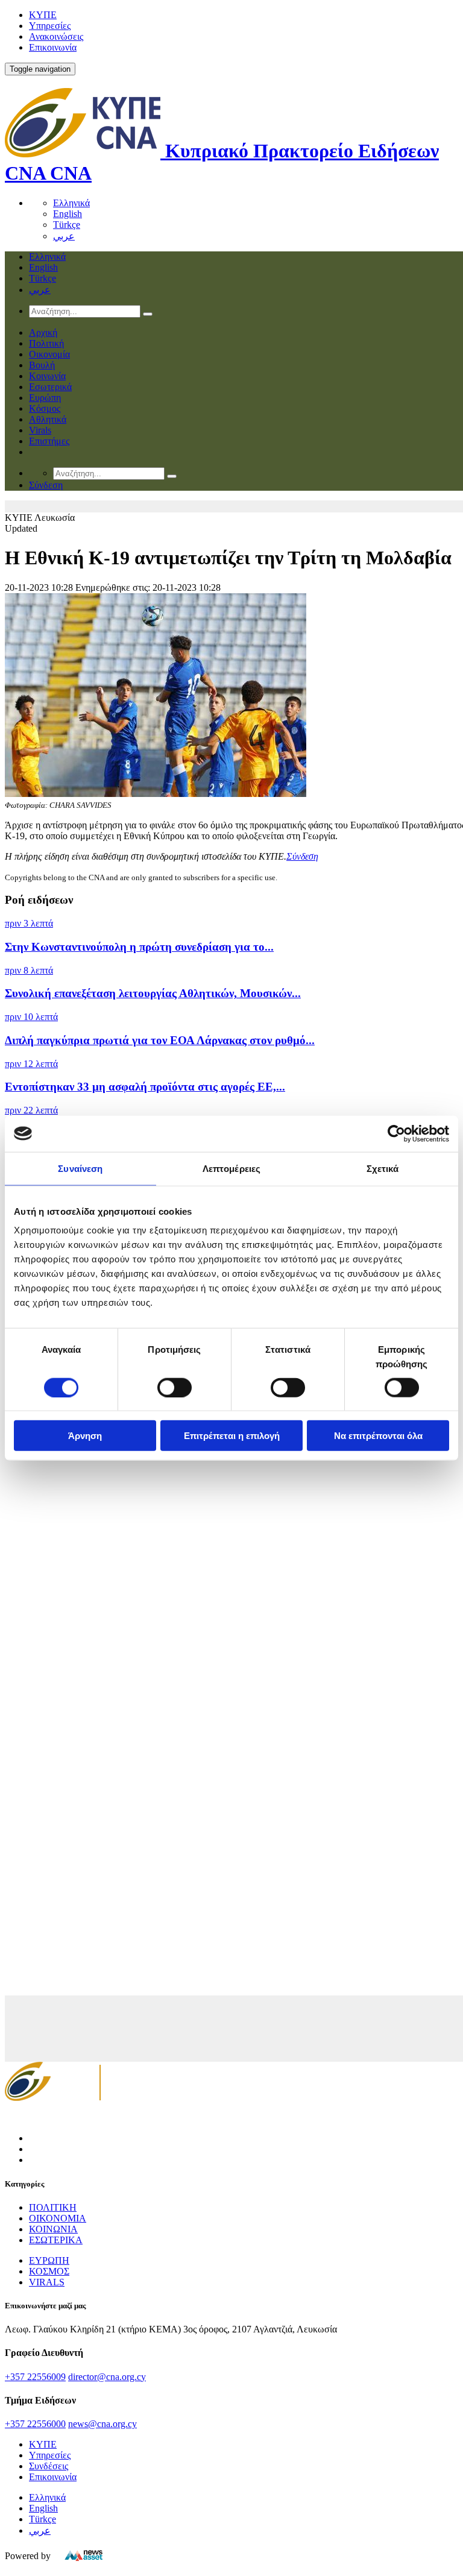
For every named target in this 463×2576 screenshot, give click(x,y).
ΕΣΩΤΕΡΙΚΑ (56, 2240)
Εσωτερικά (50, 387)
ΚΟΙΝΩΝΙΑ (53, 2229)
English (68, 214)
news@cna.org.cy (102, 2424)
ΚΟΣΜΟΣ (49, 2271)
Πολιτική (46, 343)
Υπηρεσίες (50, 26)
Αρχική (43, 332)
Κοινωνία (47, 376)
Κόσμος (45, 408)
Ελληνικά (71, 203)
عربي (64, 236)
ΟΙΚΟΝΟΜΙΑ (58, 2218)
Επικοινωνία (53, 47)
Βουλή (42, 365)
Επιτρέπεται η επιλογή (232, 1436)
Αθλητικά (48, 419)
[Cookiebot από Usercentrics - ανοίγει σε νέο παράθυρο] (396, 1133)
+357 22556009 (35, 2377)
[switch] (175, 1387)
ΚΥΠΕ (43, 15)
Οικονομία (49, 354)
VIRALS (47, 2282)
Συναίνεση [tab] (80, 1168)
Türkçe (67, 225)
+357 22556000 (35, 2424)
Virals (40, 430)
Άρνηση (85, 1436)
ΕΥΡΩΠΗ (49, 2260)
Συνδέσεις (49, 2466)
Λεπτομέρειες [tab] (231, 1168)
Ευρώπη (45, 398)
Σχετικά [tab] (383, 1168)
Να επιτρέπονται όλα (378, 1436)
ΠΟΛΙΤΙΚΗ (53, 2207)
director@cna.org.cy (107, 2377)
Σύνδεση (302, 856)
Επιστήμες (49, 441)
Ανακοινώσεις (56, 36)
